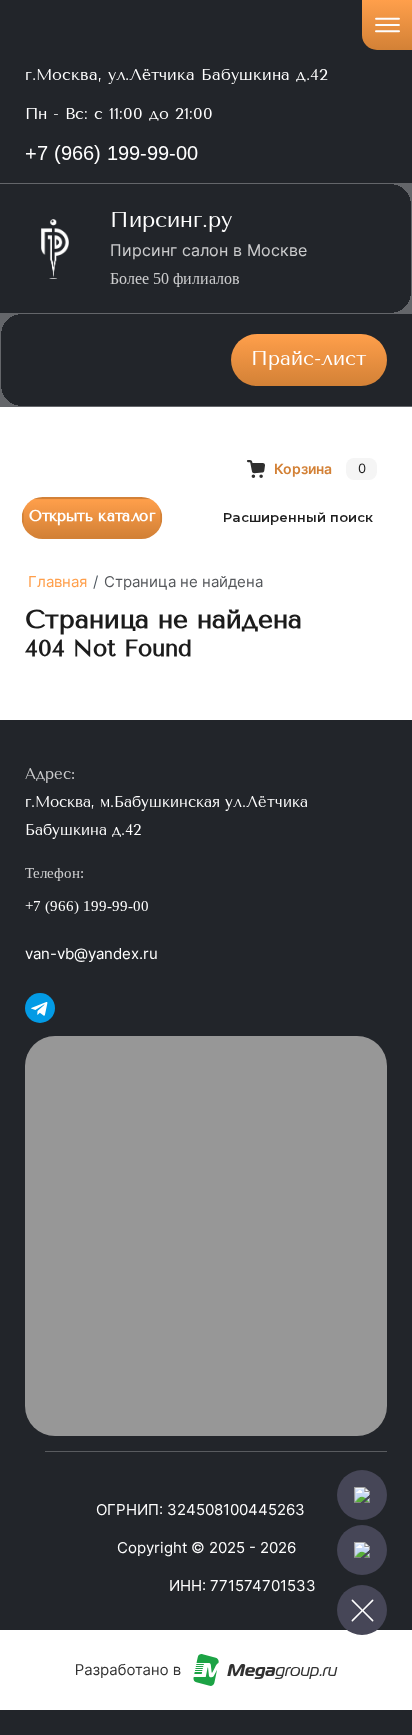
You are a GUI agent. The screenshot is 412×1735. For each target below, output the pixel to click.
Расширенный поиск (298, 517)
